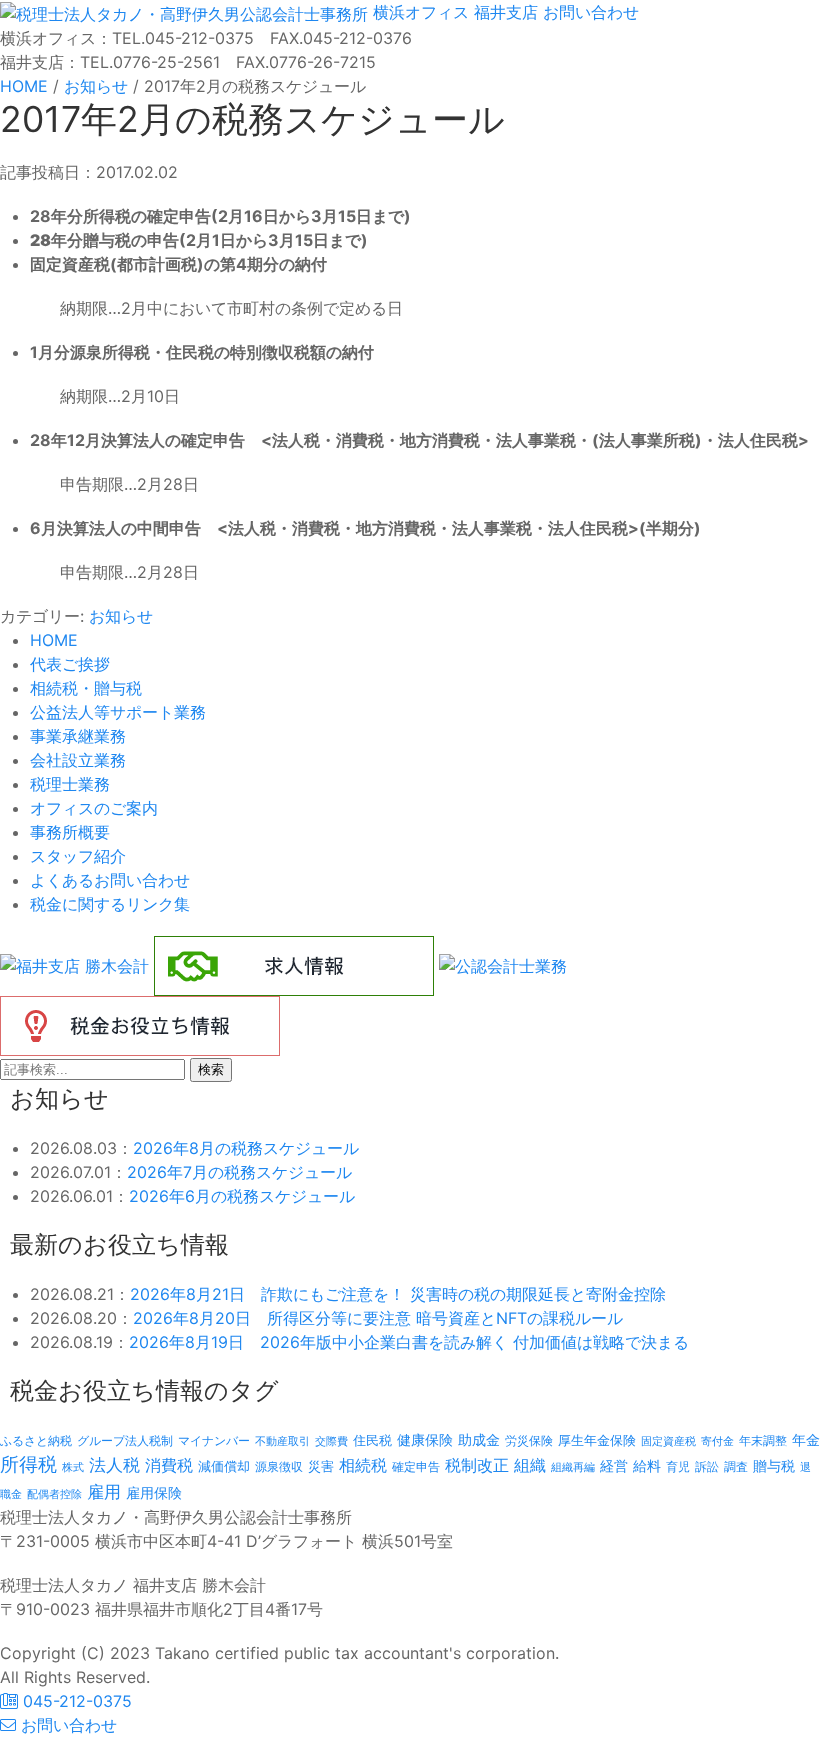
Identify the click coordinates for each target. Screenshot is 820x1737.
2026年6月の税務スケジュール (242, 1196)
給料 (647, 1465)
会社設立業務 (78, 760)
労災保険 (529, 1440)
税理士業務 (70, 784)
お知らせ (121, 616)
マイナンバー (214, 1440)
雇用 (104, 1491)
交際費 (331, 1441)
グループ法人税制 (125, 1441)
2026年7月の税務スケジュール (239, 1172)
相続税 (363, 1465)
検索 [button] (211, 1069)
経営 (614, 1465)
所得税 (28, 1464)
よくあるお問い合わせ (110, 880)
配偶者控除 (54, 1494)
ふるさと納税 (36, 1440)
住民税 (372, 1440)
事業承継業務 (78, 736)
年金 (806, 1439)
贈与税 (774, 1465)
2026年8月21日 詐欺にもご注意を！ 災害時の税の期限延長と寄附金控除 (398, 1294)
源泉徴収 (279, 1466)
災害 (321, 1466)
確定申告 (416, 1467)
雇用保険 (154, 1492)
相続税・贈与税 (86, 688)
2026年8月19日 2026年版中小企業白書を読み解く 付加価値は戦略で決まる (409, 1342)
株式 (73, 1467)
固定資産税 (668, 1441)
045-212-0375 (75, 1701)
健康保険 (425, 1439)
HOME (54, 640)
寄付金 (717, 1441)
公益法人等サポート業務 (118, 712)
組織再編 (573, 1467)
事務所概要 (70, 832)
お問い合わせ (588, 12)
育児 (678, 1467)
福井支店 (503, 12)
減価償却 (224, 1466)
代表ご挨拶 (70, 664)
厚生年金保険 (597, 1440)
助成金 (479, 1440)
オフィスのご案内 (94, 808)
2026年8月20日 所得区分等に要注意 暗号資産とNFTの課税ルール (378, 1318)
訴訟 (707, 1466)
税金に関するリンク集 (110, 904)
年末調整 (763, 1440)
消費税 (169, 1465)
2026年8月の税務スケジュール (246, 1148)
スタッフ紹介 (78, 856)
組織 (530, 1465)
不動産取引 (282, 1441)
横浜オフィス (421, 12)
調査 (736, 1467)
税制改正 (477, 1465)
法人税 (114, 1464)
